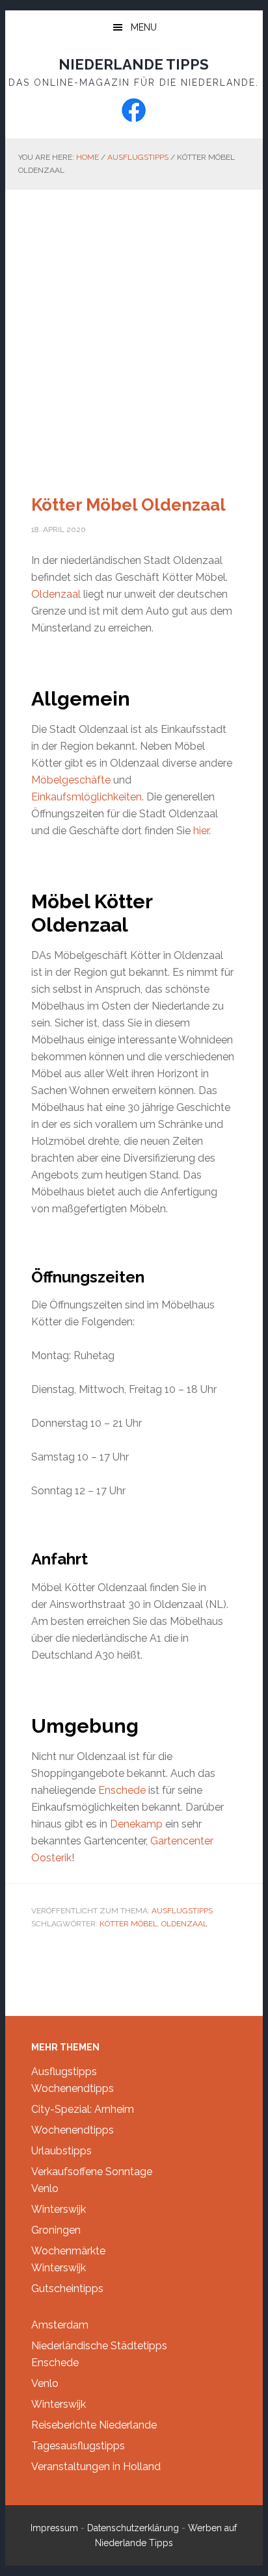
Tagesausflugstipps (78, 2446)
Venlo (45, 2188)
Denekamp (138, 1824)
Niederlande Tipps (134, 64)
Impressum (54, 2528)
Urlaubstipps (61, 2151)
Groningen (56, 2230)
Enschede (123, 1790)
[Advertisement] (134, 330)
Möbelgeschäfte (72, 780)
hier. (202, 831)
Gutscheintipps (67, 2289)
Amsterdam (60, 2325)
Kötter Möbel (128, 1924)
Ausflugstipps (182, 1911)
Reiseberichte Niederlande (94, 2425)
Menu (144, 27)
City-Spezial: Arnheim (83, 2109)
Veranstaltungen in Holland (96, 2467)
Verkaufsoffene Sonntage (92, 2172)
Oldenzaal (57, 594)
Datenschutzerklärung (133, 2528)
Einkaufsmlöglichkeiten (87, 797)
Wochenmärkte (68, 2251)
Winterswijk (59, 2209)
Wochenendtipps (73, 2088)
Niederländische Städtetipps (99, 2346)
